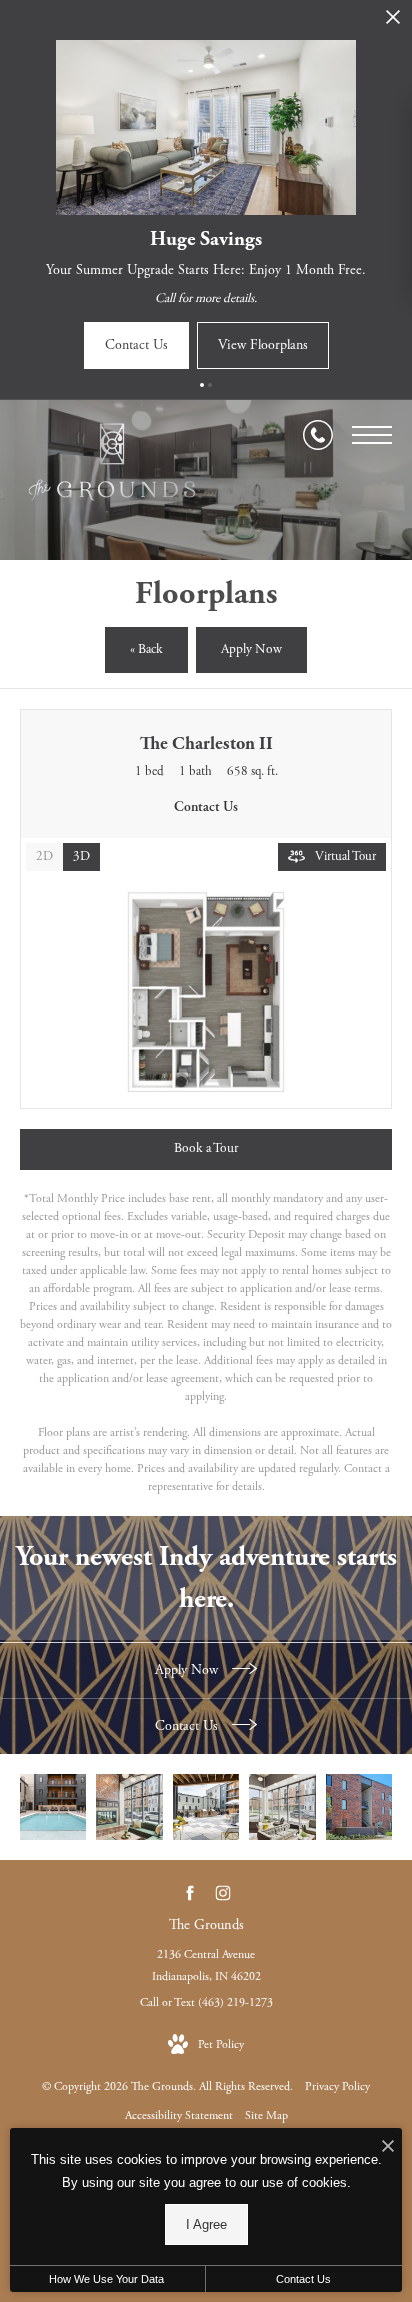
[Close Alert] (393, 22)
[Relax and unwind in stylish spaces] (206, 1807)
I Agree (206, 2224)
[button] (202, 385)
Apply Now (188, 1670)
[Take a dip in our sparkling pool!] (53, 1807)
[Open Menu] (372, 435)
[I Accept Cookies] (388, 2148)
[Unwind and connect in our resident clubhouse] (282, 1807)
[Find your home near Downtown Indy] (129, 1807)
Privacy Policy (337, 2086)
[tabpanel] (206, 992)
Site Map (266, 2115)
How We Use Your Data (106, 2279)
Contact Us (188, 1726)
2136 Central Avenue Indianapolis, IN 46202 (206, 1965)
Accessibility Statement (179, 2115)
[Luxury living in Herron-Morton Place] (359, 1807)
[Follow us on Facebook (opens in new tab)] (189, 1892)
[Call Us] (318, 435)
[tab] (44, 857)
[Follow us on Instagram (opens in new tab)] (222, 1892)
